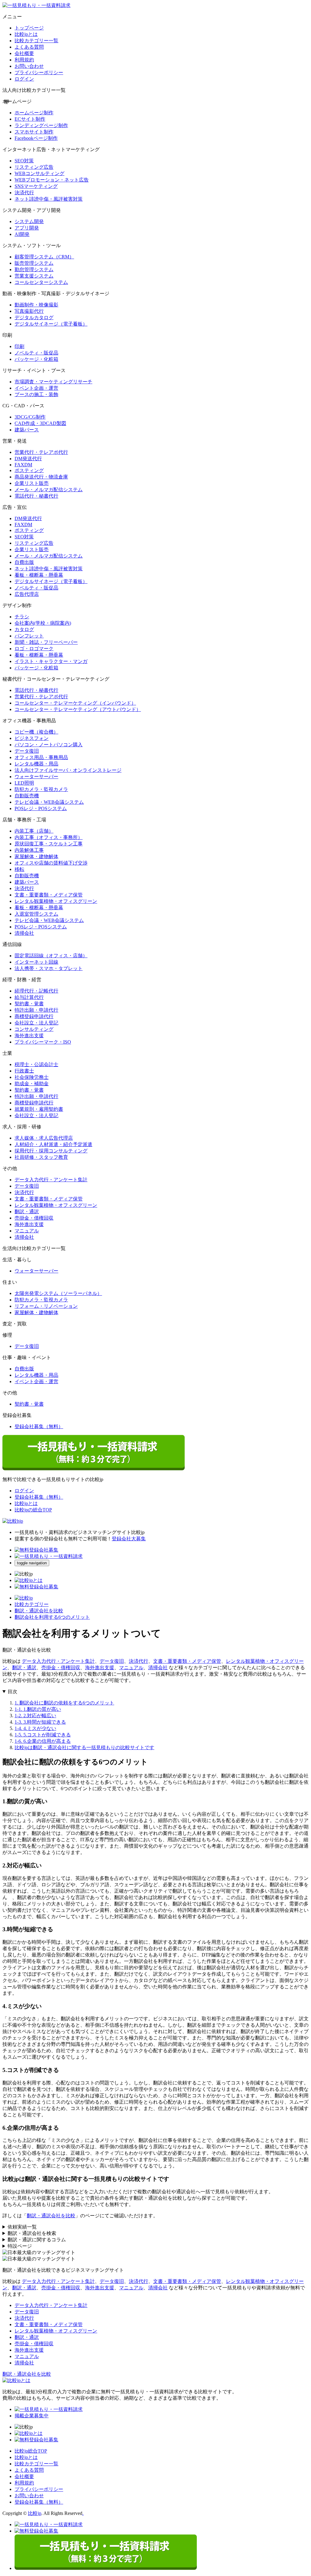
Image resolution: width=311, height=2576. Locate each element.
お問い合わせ (29, 66)
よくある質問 (29, 47)
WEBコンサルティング (39, 173)
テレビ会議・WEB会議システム (49, 802)
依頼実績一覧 (22, 2227)
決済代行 (24, 193)
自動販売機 (27, 796)
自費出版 (24, 562)
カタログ (24, 629)
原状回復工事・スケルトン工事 (49, 844)
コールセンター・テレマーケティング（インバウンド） (75, 703)
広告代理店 (27, 594)
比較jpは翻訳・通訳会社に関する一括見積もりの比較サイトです (84, 1747)
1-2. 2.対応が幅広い (35, 1716)
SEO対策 (24, 161)
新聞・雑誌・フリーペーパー (46, 642)
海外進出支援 (29, 1036)
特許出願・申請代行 (36, 1010)
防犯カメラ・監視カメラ (41, 789)
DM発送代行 (28, 459)
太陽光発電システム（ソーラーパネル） (58, 1293)
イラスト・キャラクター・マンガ (51, 661)
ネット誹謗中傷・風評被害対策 (49, 199)
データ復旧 (27, 751)
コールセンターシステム (41, 282)
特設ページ (20, 2246)
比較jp (35, 2513)
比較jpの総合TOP (33, 1510)
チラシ (22, 617)
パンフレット (29, 636)
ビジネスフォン (32, 738)
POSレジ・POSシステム (41, 808)
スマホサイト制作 (34, 132)
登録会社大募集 (129, 1539)
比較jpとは (26, 34)
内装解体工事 (29, 850)
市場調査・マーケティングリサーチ (53, 382)
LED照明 (24, 783)
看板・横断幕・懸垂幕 (39, 575)
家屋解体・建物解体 (36, 856)
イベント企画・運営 (36, 388)
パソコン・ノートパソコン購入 (49, 745)
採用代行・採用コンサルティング (51, 1151)
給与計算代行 (29, 997)
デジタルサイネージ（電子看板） (51, 324)
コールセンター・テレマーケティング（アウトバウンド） (78, 709)
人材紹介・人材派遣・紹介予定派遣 (53, 1144)
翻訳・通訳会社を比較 (51, 2216)
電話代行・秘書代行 (36, 496)
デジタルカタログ (34, 318)
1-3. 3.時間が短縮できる (40, 1722)
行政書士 (24, 1071)
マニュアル (27, 1231)
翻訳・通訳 (27, 1212)
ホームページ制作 (34, 113)
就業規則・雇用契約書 (39, 1109)
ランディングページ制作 (41, 125)
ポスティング (29, 470)
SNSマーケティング (36, 186)
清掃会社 (24, 933)
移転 (19, 869)
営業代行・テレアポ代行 (41, 452)
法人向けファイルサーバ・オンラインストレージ (68, 770)
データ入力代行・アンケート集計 (51, 1180)
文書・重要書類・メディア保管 (49, 895)
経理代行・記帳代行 (36, 991)
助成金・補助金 (32, 1084)
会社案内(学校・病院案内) (43, 623)
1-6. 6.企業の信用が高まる (43, 1741)
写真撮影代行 (29, 311)
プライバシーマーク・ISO (43, 1042)
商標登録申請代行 (34, 1016)
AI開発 (22, 234)
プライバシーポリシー (39, 73)
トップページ (29, 28)
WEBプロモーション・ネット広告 (52, 180)
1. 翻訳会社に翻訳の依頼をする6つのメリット (64, 1703)
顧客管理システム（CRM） (44, 257)
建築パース (27, 430)
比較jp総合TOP (31, 2451)
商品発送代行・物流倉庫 (41, 477)
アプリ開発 (27, 228)
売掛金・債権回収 (34, 1218)
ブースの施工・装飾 (36, 394)
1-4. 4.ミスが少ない (35, 1728)
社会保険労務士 (32, 1077)
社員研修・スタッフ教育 (41, 1157)
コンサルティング (34, 1029)
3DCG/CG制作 (30, 417)
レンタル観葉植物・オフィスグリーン (56, 901)
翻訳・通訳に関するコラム (37, 2240)
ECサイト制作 (30, 119)
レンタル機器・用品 (36, 764)
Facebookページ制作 (36, 138)
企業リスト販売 (32, 483)
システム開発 (29, 221)
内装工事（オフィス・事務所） (49, 837)
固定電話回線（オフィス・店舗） (51, 956)
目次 (12, 1692)
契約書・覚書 (29, 1004)
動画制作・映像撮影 (36, 305)
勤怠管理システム (34, 269)
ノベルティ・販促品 (36, 353)
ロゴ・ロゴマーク (34, 649)
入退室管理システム (36, 914)
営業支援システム (34, 276)
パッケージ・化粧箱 (36, 359)
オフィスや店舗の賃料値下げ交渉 (51, 863)
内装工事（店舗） (34, 831)
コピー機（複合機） (36, 732)
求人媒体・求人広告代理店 (44, 1138)
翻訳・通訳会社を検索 (32, 2233)
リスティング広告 (34, 167)
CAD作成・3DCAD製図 (40, 423)
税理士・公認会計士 (36, 1064)
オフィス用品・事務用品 (41, 757)
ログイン (24, 79)
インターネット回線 (36, 962)
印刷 (19, 346)
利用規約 (24, 60)
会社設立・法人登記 (36, 1023)
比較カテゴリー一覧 (36, 41)
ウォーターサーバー (36, 777)
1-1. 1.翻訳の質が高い (38, 1709)
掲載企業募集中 (32, 2416)
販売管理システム (34, 263)
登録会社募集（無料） (39, 1426)
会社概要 (24, 53)
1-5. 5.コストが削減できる (43, 1735)
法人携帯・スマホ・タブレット (49, 968)
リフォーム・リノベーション (46, 1306)
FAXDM (23, 465)
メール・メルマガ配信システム (49, 490)
